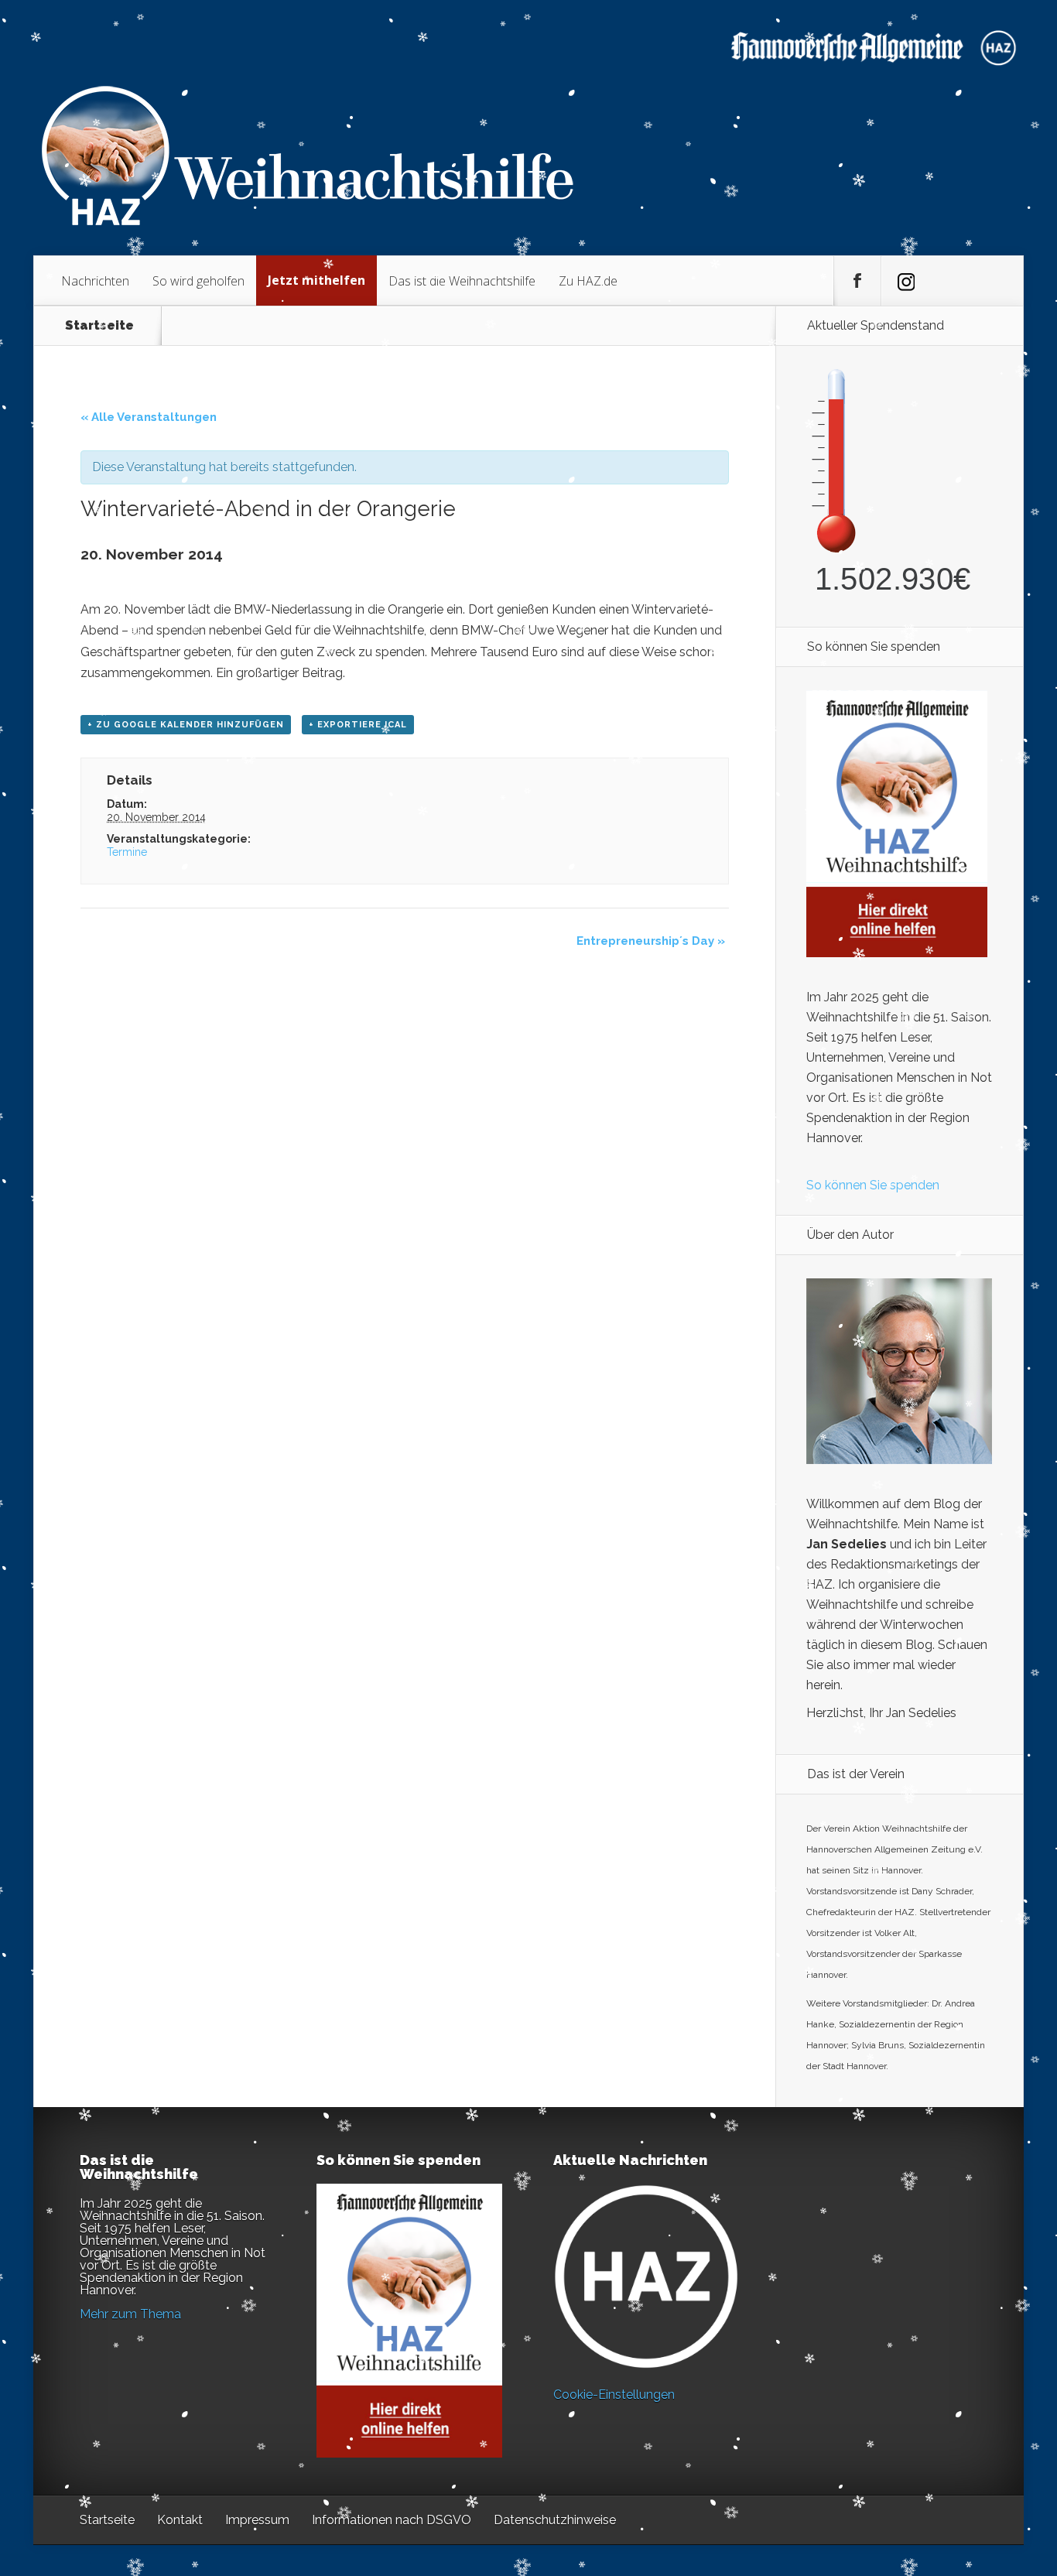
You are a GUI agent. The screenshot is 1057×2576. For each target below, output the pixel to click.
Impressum (257, 2520)
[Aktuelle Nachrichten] (646, 2277)
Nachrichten (95, 281)
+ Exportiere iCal (358, 725)
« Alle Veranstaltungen (149, 417)
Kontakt (180, 2520)
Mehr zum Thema (130, 2314)
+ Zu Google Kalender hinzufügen (186, 725)
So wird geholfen (198, 281)
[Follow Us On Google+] (905, 281)
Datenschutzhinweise (555, 2520)
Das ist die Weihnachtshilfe (462, 281)
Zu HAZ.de (588, 281)
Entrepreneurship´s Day (651, 941)
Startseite (99, 326)
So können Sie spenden (873, 1185)
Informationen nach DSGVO (392, 2520)
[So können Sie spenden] (897, 953)
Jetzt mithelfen (316, 280)
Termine (127, 852)
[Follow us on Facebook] (857, 281)
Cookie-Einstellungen (614, 2395)
